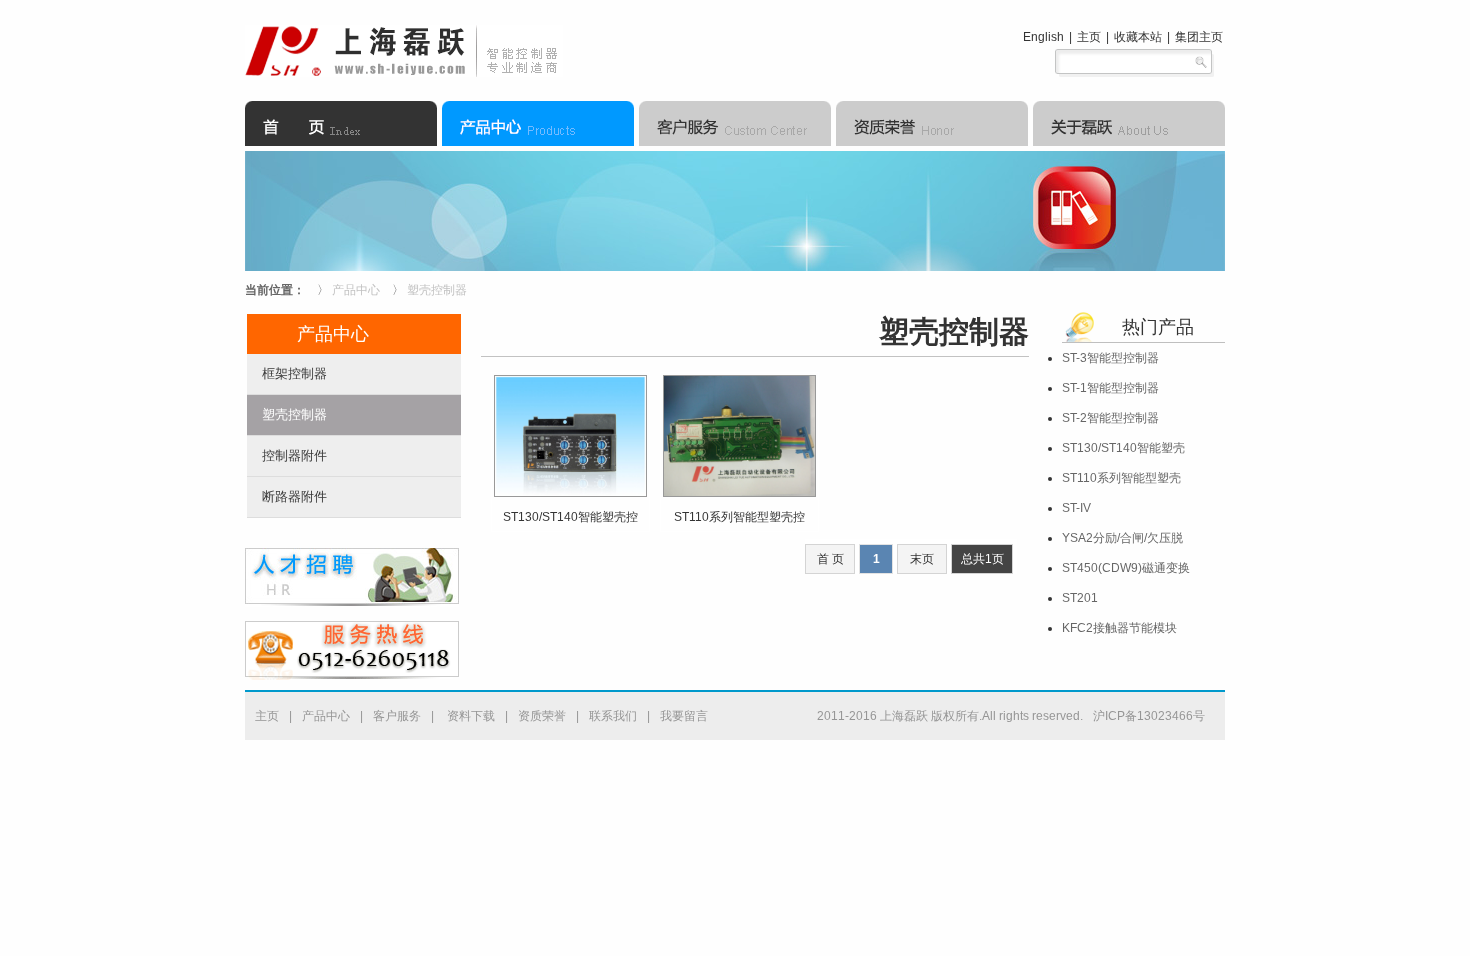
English (1043, 37)
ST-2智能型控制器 (1110, 418)
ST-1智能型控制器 (1110, 388)
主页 (1089, 37)
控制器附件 (294, 455)
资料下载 (469, 716)
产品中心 (356, 290)
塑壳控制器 (437, 290)
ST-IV (1076, 508)
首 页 (830, 559)
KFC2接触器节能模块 (1119, 628)
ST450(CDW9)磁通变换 (1126, 568)
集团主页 (1199, 37)
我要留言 (684, 716)
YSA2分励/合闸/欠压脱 (1122, 538)
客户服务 (397, 716)
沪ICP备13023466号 (1149, 716)
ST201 (1080, 598)
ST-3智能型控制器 (1110, 358)
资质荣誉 (542, 716)
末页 (922, 559)
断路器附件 (294, 496)
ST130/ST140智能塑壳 (1123, 448)
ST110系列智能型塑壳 (1121, 478)
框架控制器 (294, 373)
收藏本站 (1138, 37)
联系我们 (613, 716)
